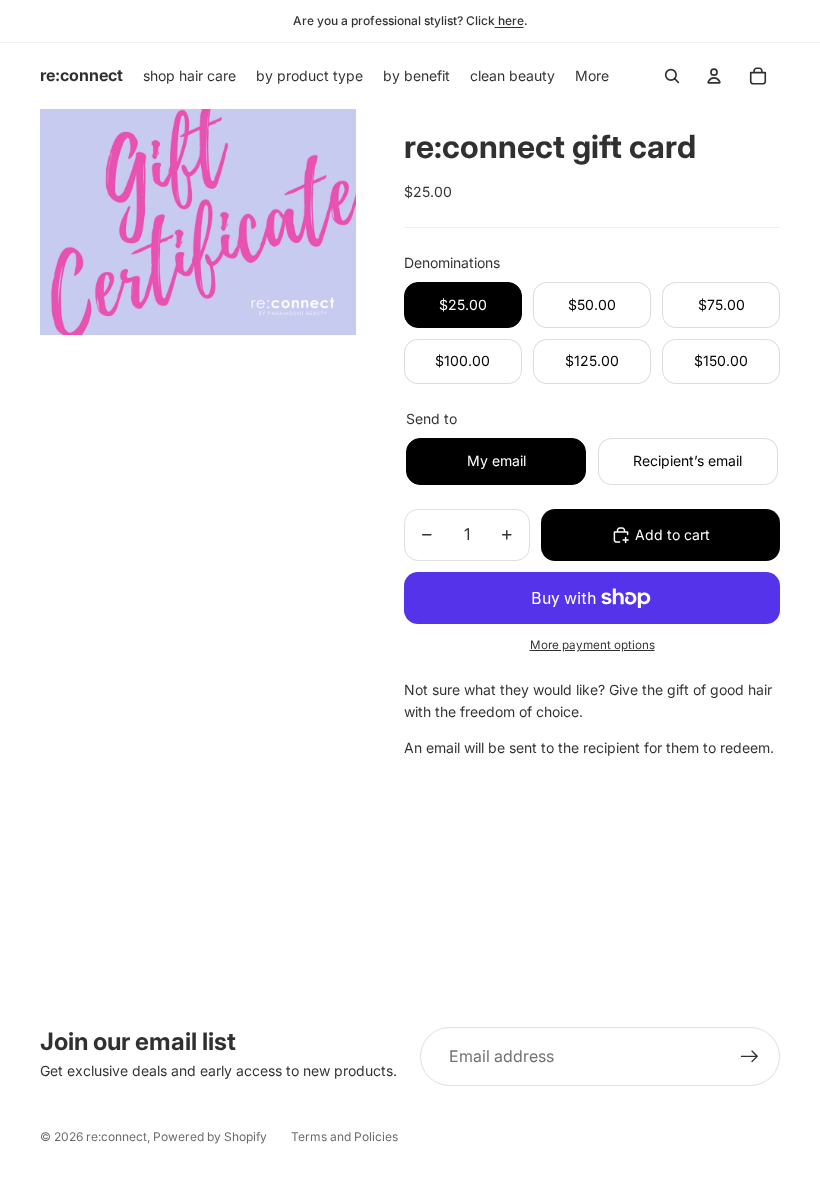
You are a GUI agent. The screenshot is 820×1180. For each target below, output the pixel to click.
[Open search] (672, 76)
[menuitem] (592, 76)
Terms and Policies (344, 1136)
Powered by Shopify (210, 1136)
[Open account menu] (714, 76)
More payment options (592, 645)
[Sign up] (750, 1057)
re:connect (116, 1136)
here (509, 20)
